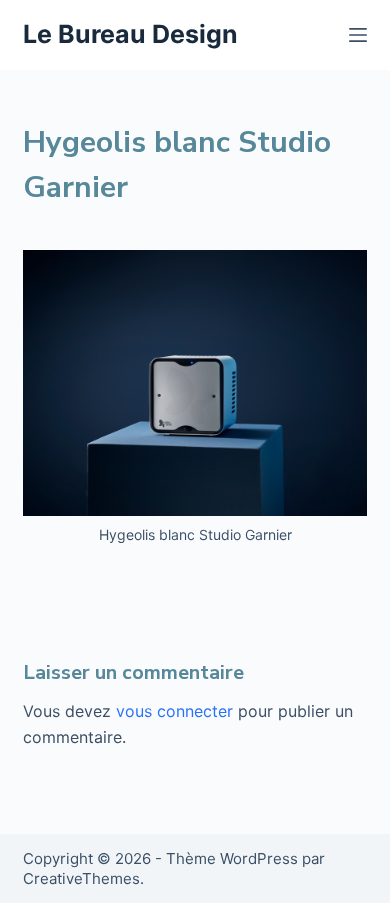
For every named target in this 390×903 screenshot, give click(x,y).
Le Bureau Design (130, 34)
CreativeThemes (81, 878)
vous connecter (174, 711)
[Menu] (358, 35)
